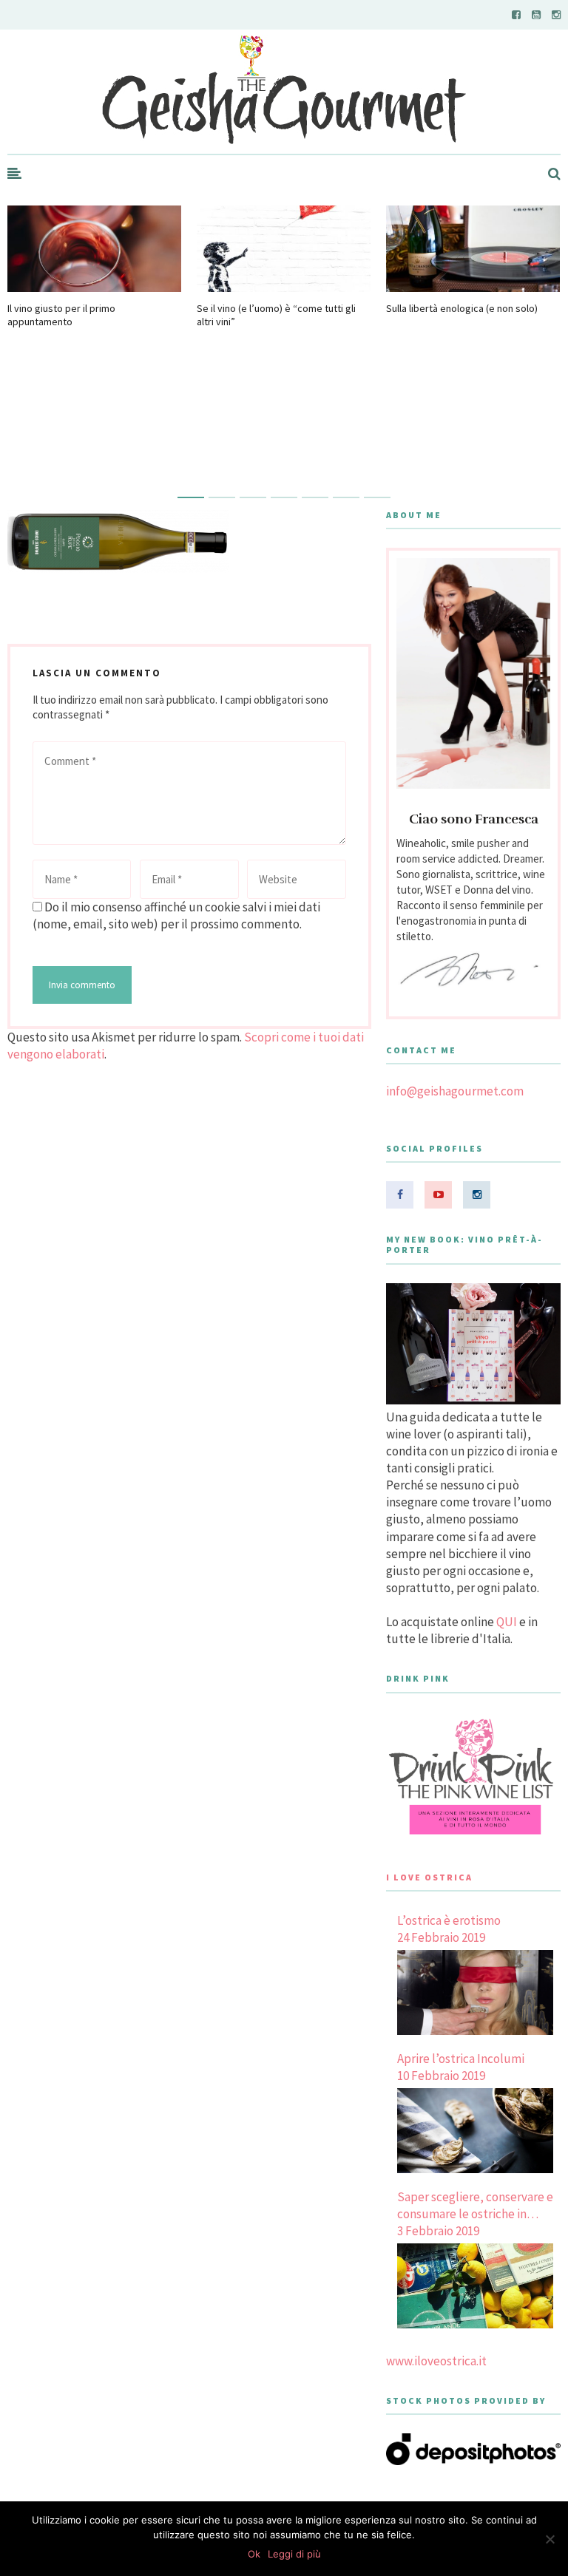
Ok (254, 2554)
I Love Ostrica (429, 1877)
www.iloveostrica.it (436, 2361)
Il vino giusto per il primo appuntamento (61, 315)
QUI (507, 1622)
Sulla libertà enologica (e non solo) (462, 308)
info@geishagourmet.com (455, 1091)
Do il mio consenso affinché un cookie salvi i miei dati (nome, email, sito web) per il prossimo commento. (176, 915)
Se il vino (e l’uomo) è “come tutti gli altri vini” (276, 315)
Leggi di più (294, 2554)
